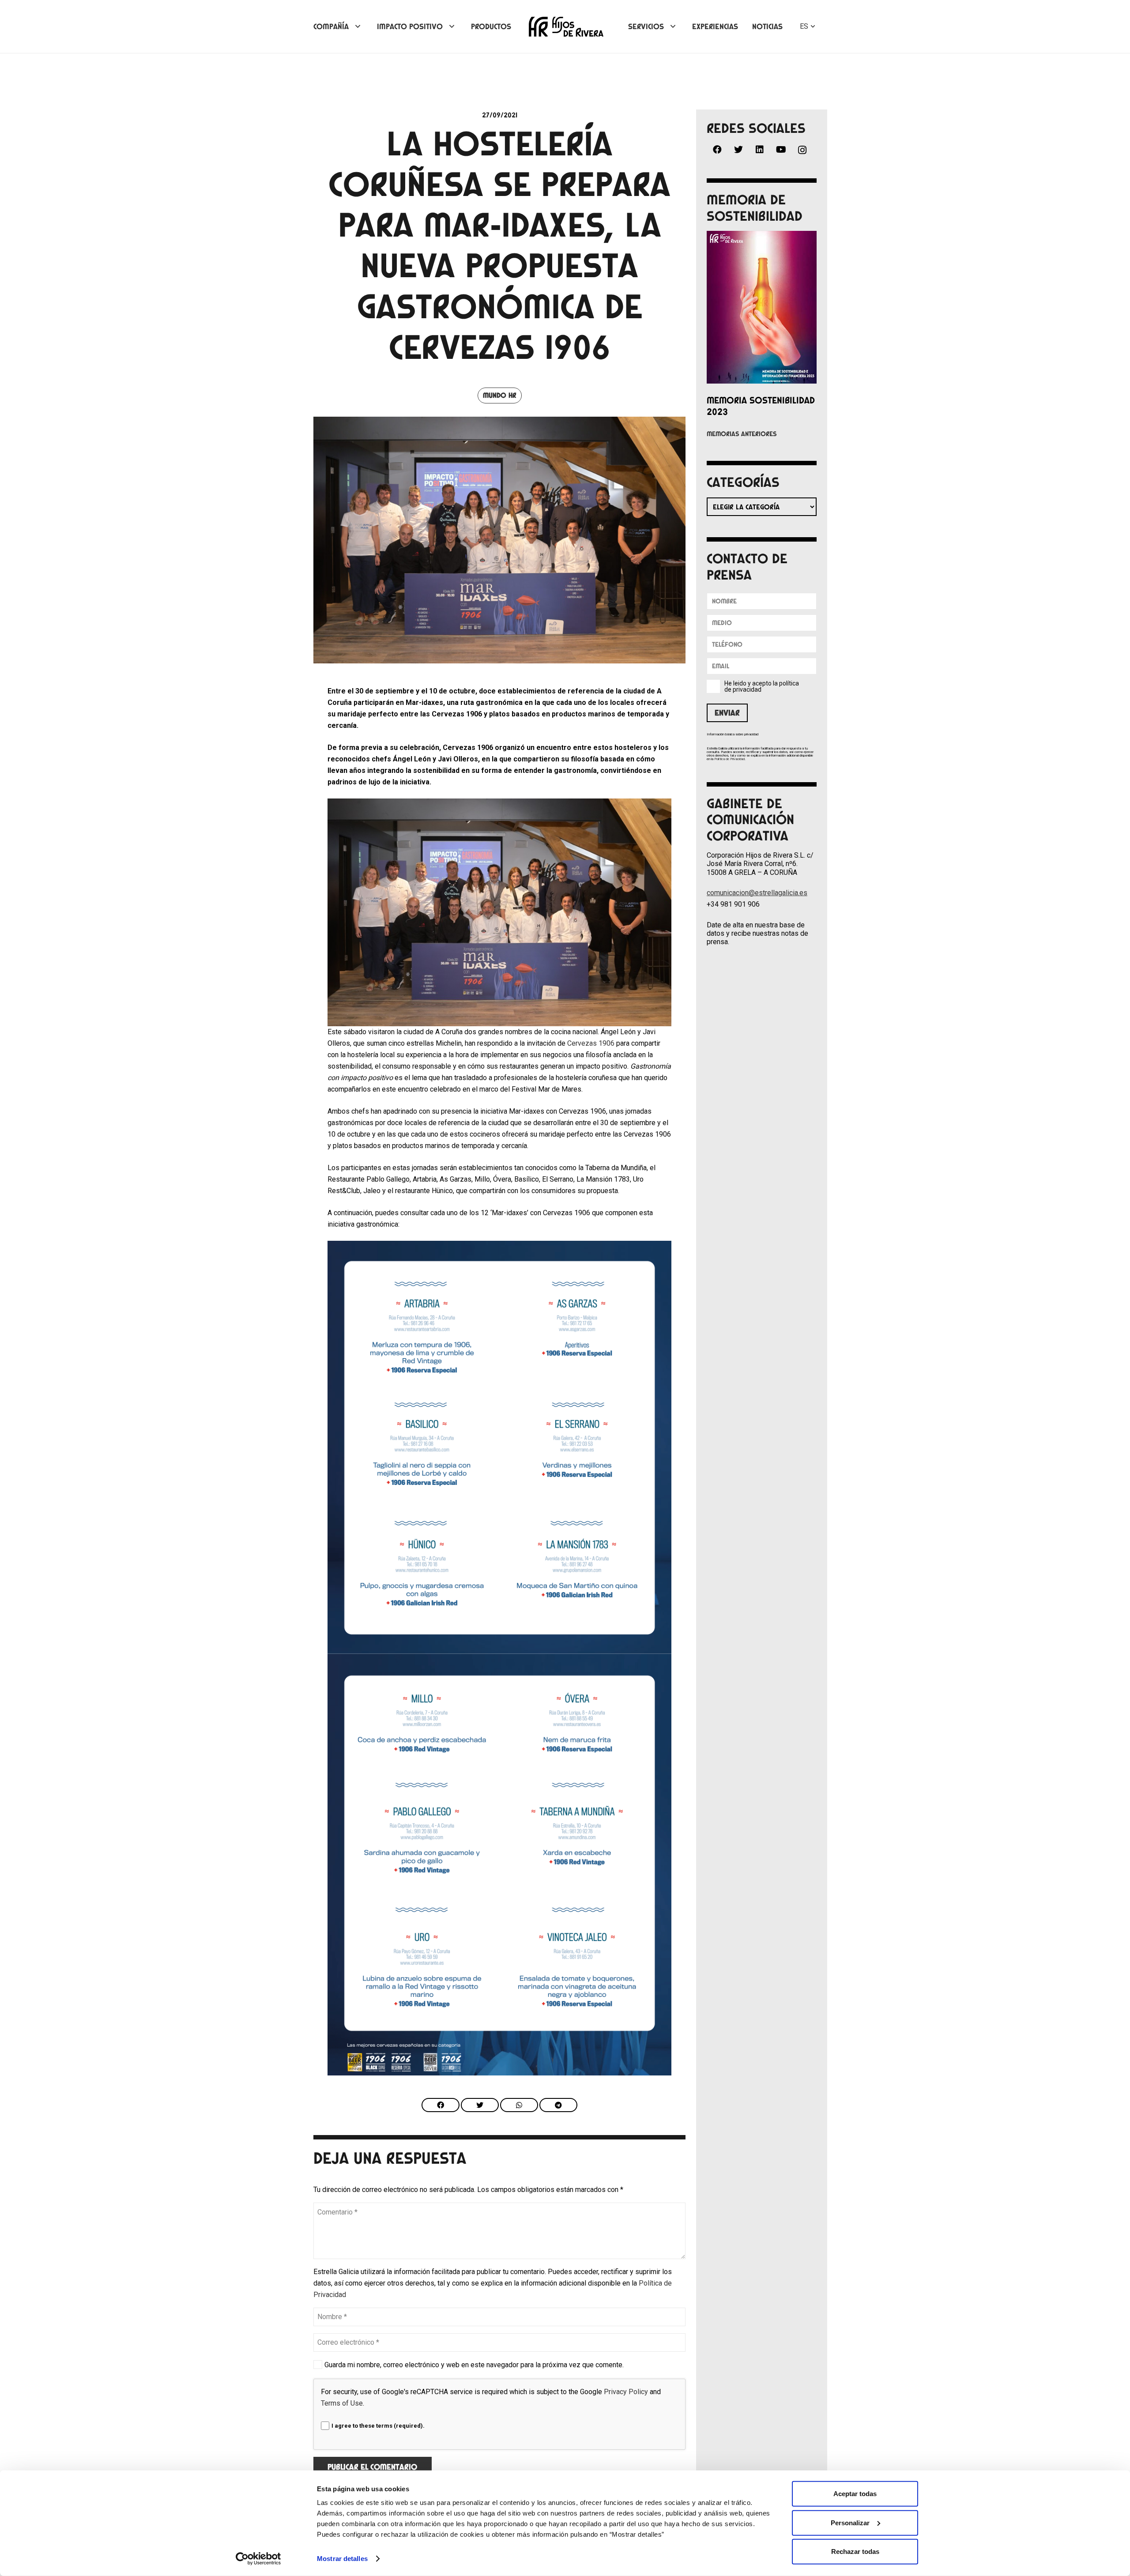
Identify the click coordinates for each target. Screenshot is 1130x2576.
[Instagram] (802, 150)
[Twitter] (738, 150)
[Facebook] (717, 150)
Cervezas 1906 (591, 1043)
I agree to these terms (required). (378, 2426)
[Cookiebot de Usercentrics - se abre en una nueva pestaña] (258, 2559)
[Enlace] (566, 27)
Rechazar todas (855, 2552)
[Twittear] (480, 2105)
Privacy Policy (626, 2392)
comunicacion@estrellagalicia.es (757, 893)
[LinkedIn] (760, 150)
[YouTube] (781, 150)
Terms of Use (342, 2403)
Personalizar (850, 2522)
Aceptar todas (855, 2494)
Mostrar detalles (342, 2559)
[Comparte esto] (441, 2105)
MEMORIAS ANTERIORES (742, 434)
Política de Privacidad (729, 759)
